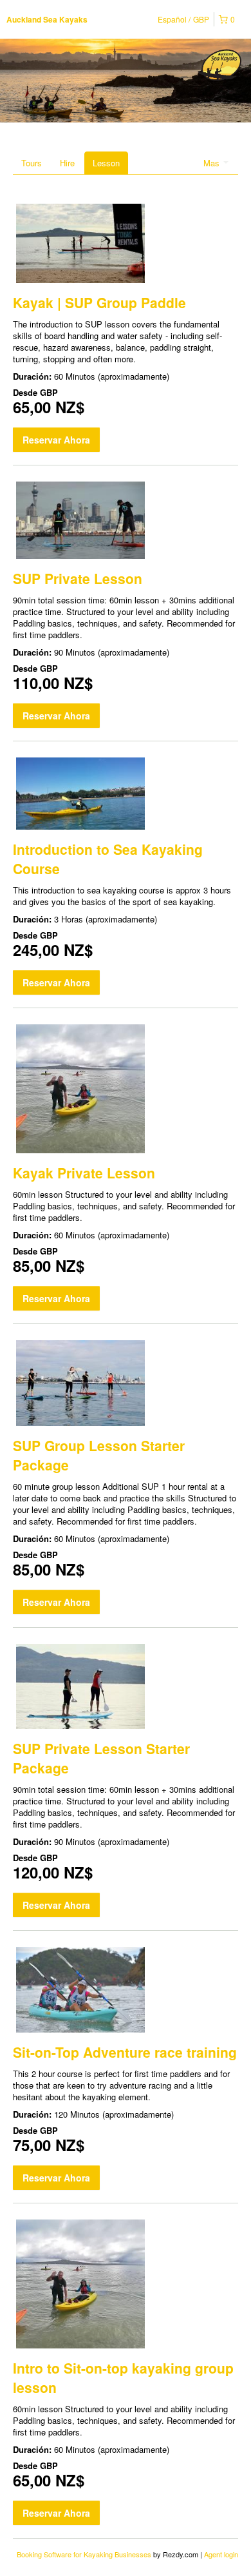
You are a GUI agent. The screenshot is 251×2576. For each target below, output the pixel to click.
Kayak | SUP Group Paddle (99, 302)
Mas (213, 163)
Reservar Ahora (56, 440)
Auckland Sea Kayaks (47, 19)
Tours (32, 163)
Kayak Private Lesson (84, 1173)
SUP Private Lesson (78, 578)
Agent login (221, 2554)
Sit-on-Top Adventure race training (125, 2052)
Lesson (106, 163)
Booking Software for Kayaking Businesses (85, 2554)
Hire (67, 163)
